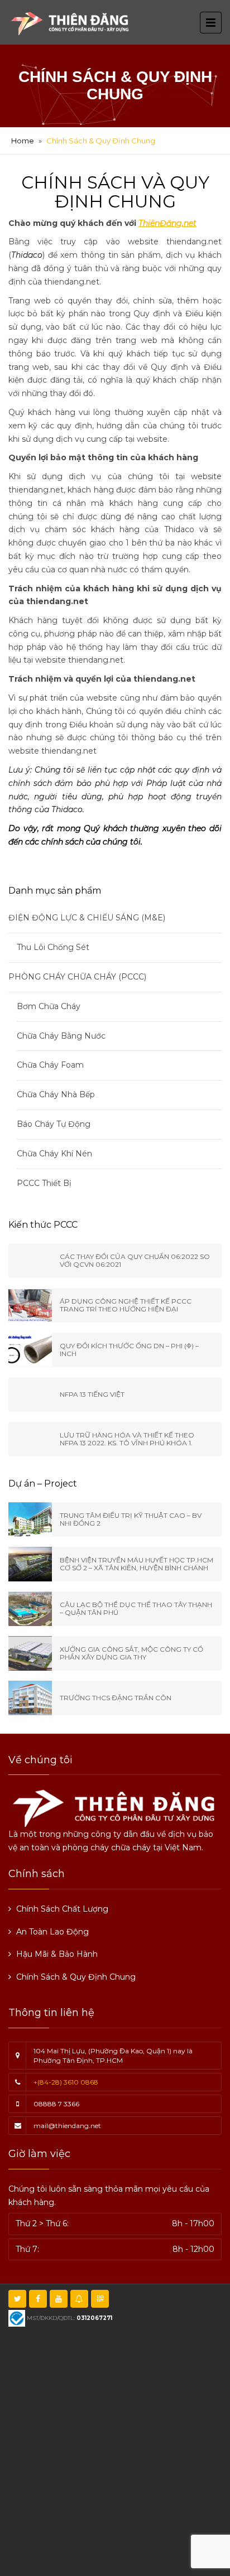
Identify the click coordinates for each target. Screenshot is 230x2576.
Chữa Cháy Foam (50, 1065)
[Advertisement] (115, 2450)
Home (23, 141)
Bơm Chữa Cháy (49, 1006)
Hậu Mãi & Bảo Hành (57, 1954)
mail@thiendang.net (67, 2126)
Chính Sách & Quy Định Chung (76, 1977)
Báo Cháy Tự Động (54, 1124)
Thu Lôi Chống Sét (53, 947)
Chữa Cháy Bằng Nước (61, 1036)
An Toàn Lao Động (52, 1932)
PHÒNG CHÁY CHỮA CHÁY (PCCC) (77, 977)
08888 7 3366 (56, 2104)
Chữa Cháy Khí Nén (54, 1154)
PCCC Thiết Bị (44, 1183)
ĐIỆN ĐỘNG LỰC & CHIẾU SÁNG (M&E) (87, 918)
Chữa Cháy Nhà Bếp (56, 1094)
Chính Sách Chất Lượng (62, 1909)
